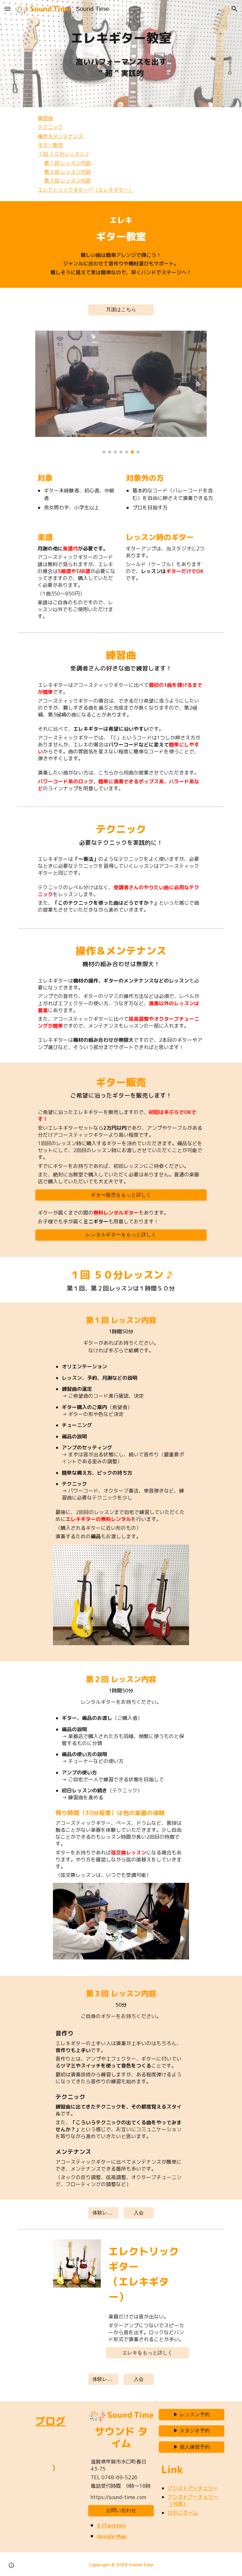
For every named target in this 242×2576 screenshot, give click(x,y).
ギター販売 (50, 145)
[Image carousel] (121, 392)
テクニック (50, 127)
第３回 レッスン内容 (67, 181)
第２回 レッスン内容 (67, 172)
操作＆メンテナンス (60, 136)
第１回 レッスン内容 (67, 163)
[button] (8, 9)
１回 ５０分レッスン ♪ (63, 154)
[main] (121, 38)
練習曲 (45, 118)
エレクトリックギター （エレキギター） (86, 190)
